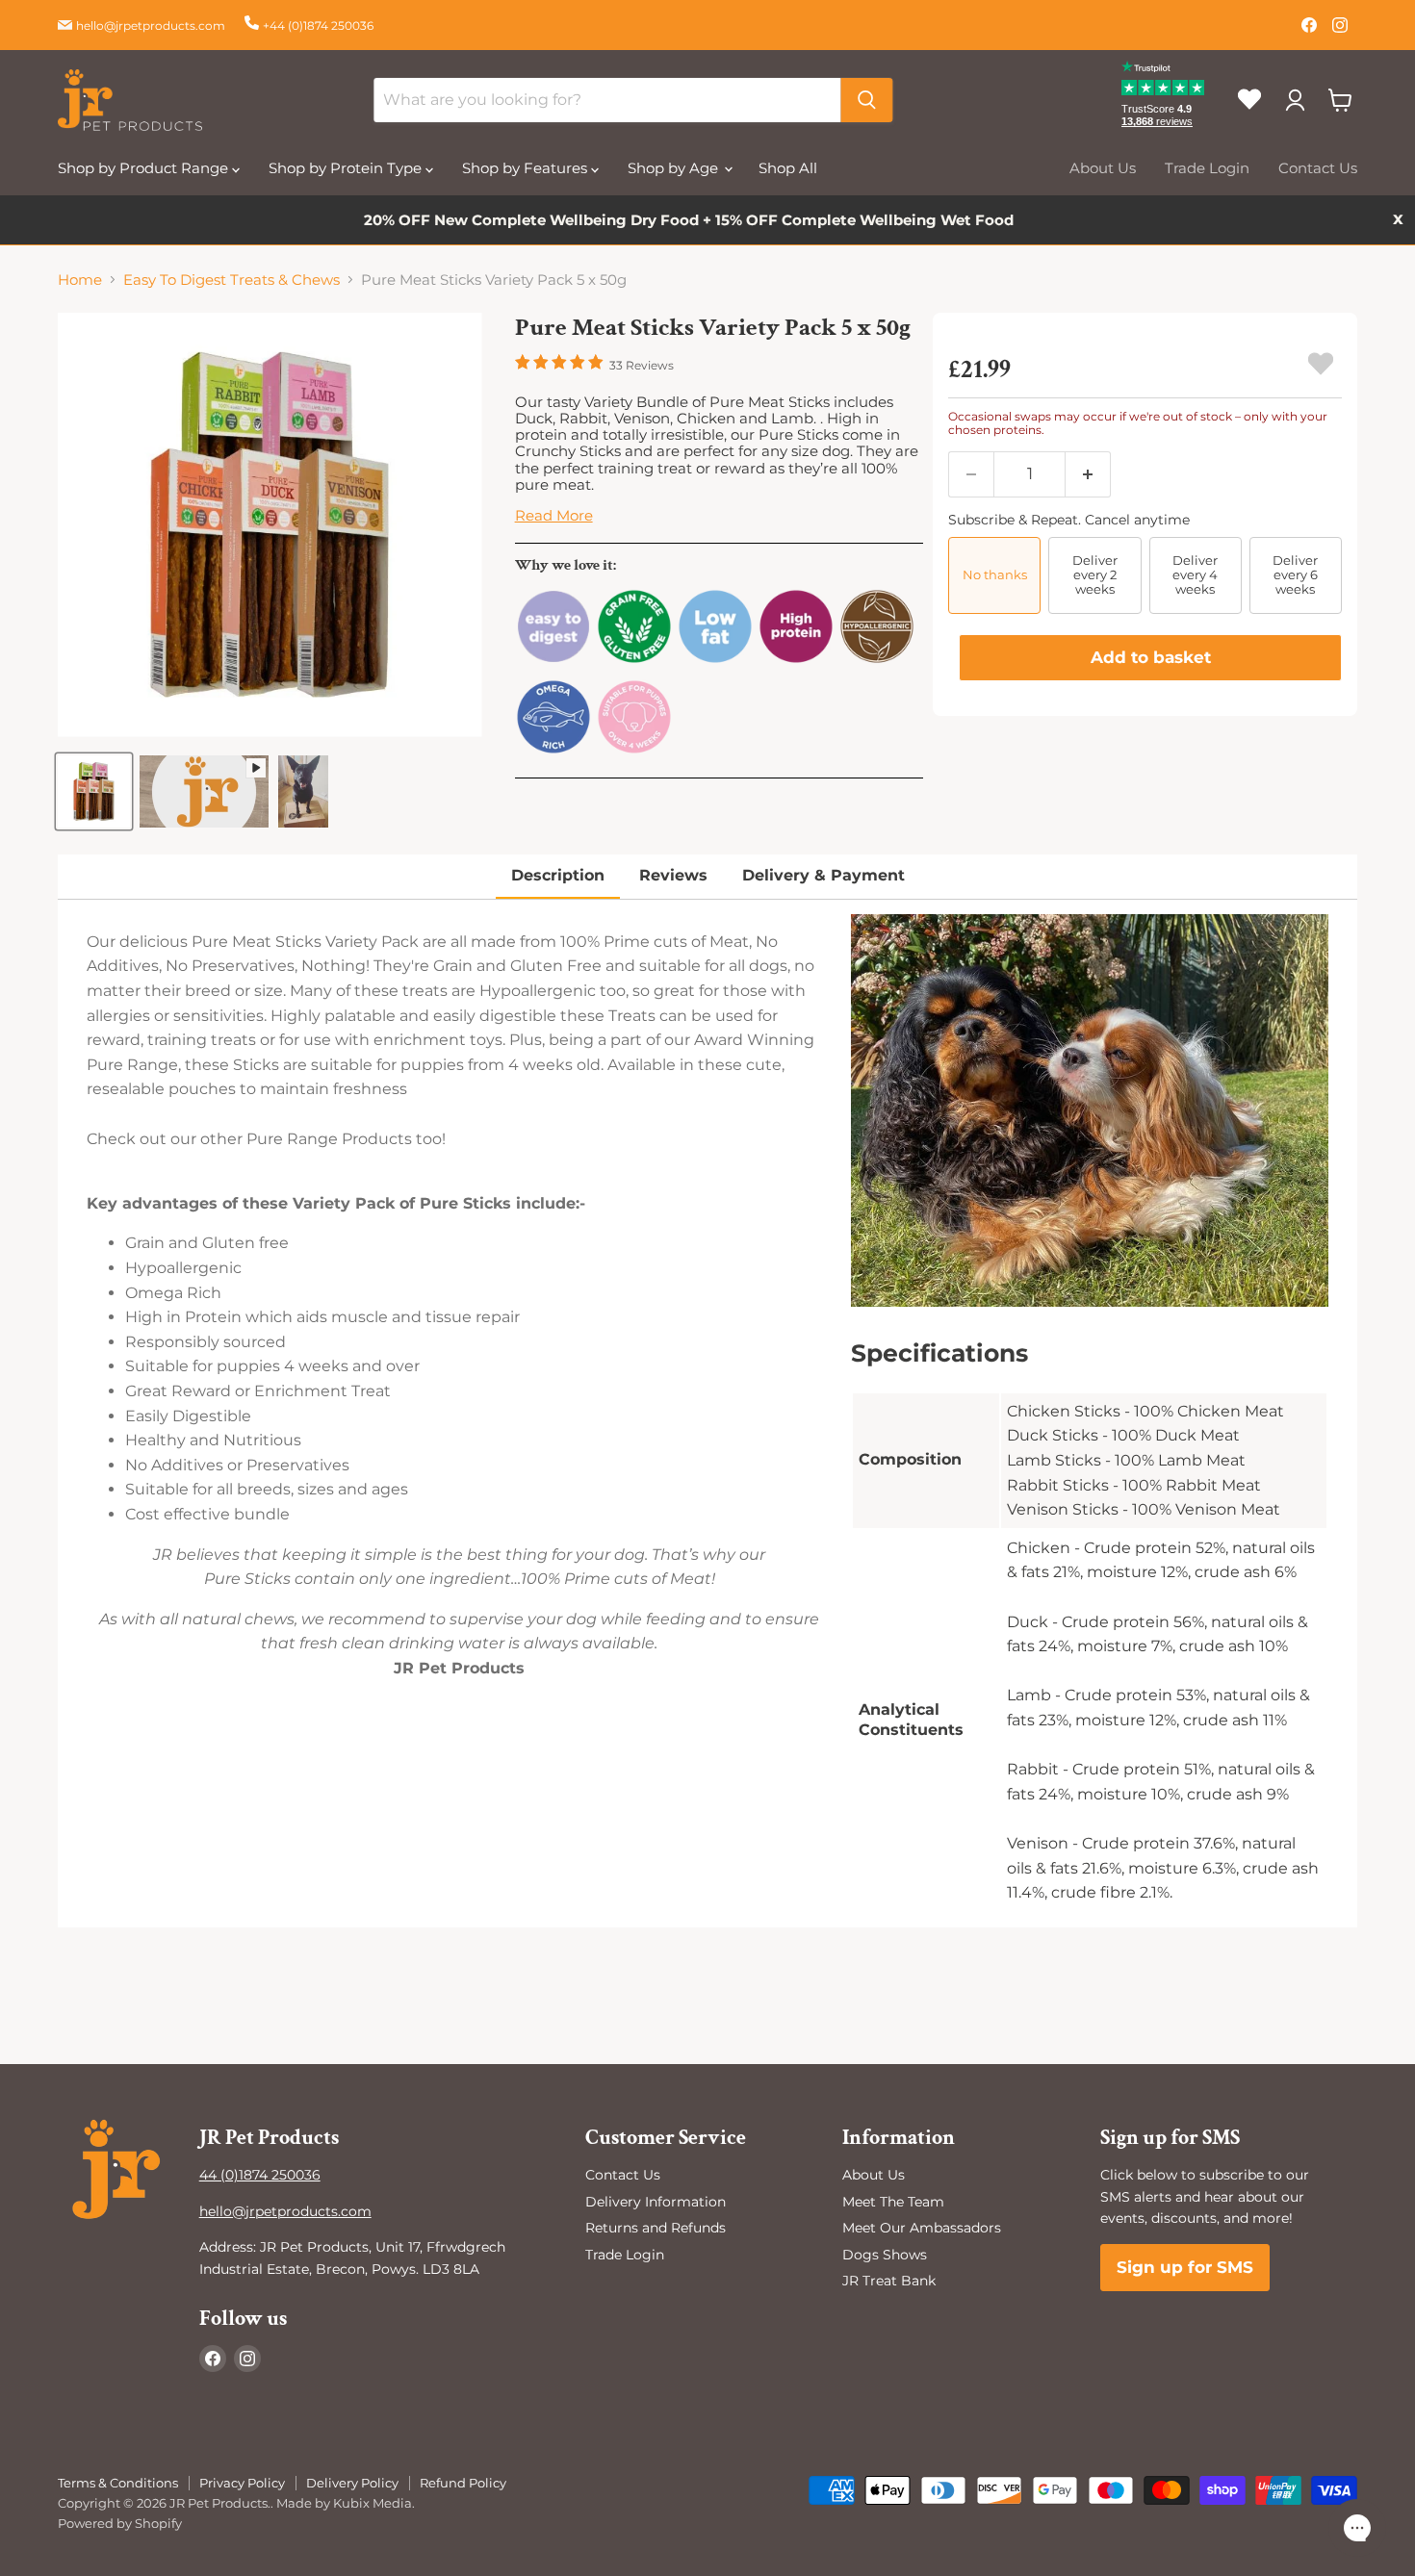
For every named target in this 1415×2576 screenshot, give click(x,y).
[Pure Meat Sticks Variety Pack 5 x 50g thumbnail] (94, 791)
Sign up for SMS (1185, 2267)
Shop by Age (675, 168)
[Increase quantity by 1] (1088, 474)
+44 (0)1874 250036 (318, 26)
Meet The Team (893, 2202)
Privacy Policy (242, 2483)
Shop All (788, 168)
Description (558, 875)
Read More (554, 515)
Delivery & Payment (823, 875)
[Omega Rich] (553, 750)
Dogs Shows (885, 2255)
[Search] (866, 100)
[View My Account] (1295, 100)
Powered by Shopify (120, 2523)
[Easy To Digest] (553, 660)
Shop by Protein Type (347, 168)
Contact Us (1318, 168)
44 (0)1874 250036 (260, 2175)
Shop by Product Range (145, 168)
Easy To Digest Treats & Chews (232, 280)
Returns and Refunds (656, 2228)
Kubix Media (373, 2503)
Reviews (673, 875)
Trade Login (1207, 168)
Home (80, 280)
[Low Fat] (715, 660)
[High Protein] (796, 660)
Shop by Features (527, 168)
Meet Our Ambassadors (922, 2228)
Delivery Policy (352, 2483)
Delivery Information (656, 2202)
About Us (1103, 168)
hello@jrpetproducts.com (151, 26)
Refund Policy (463, 2483)
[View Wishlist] (1257, 115)
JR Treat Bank (889, 2281)
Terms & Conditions (118, 2483)
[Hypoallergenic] (877, 660)
